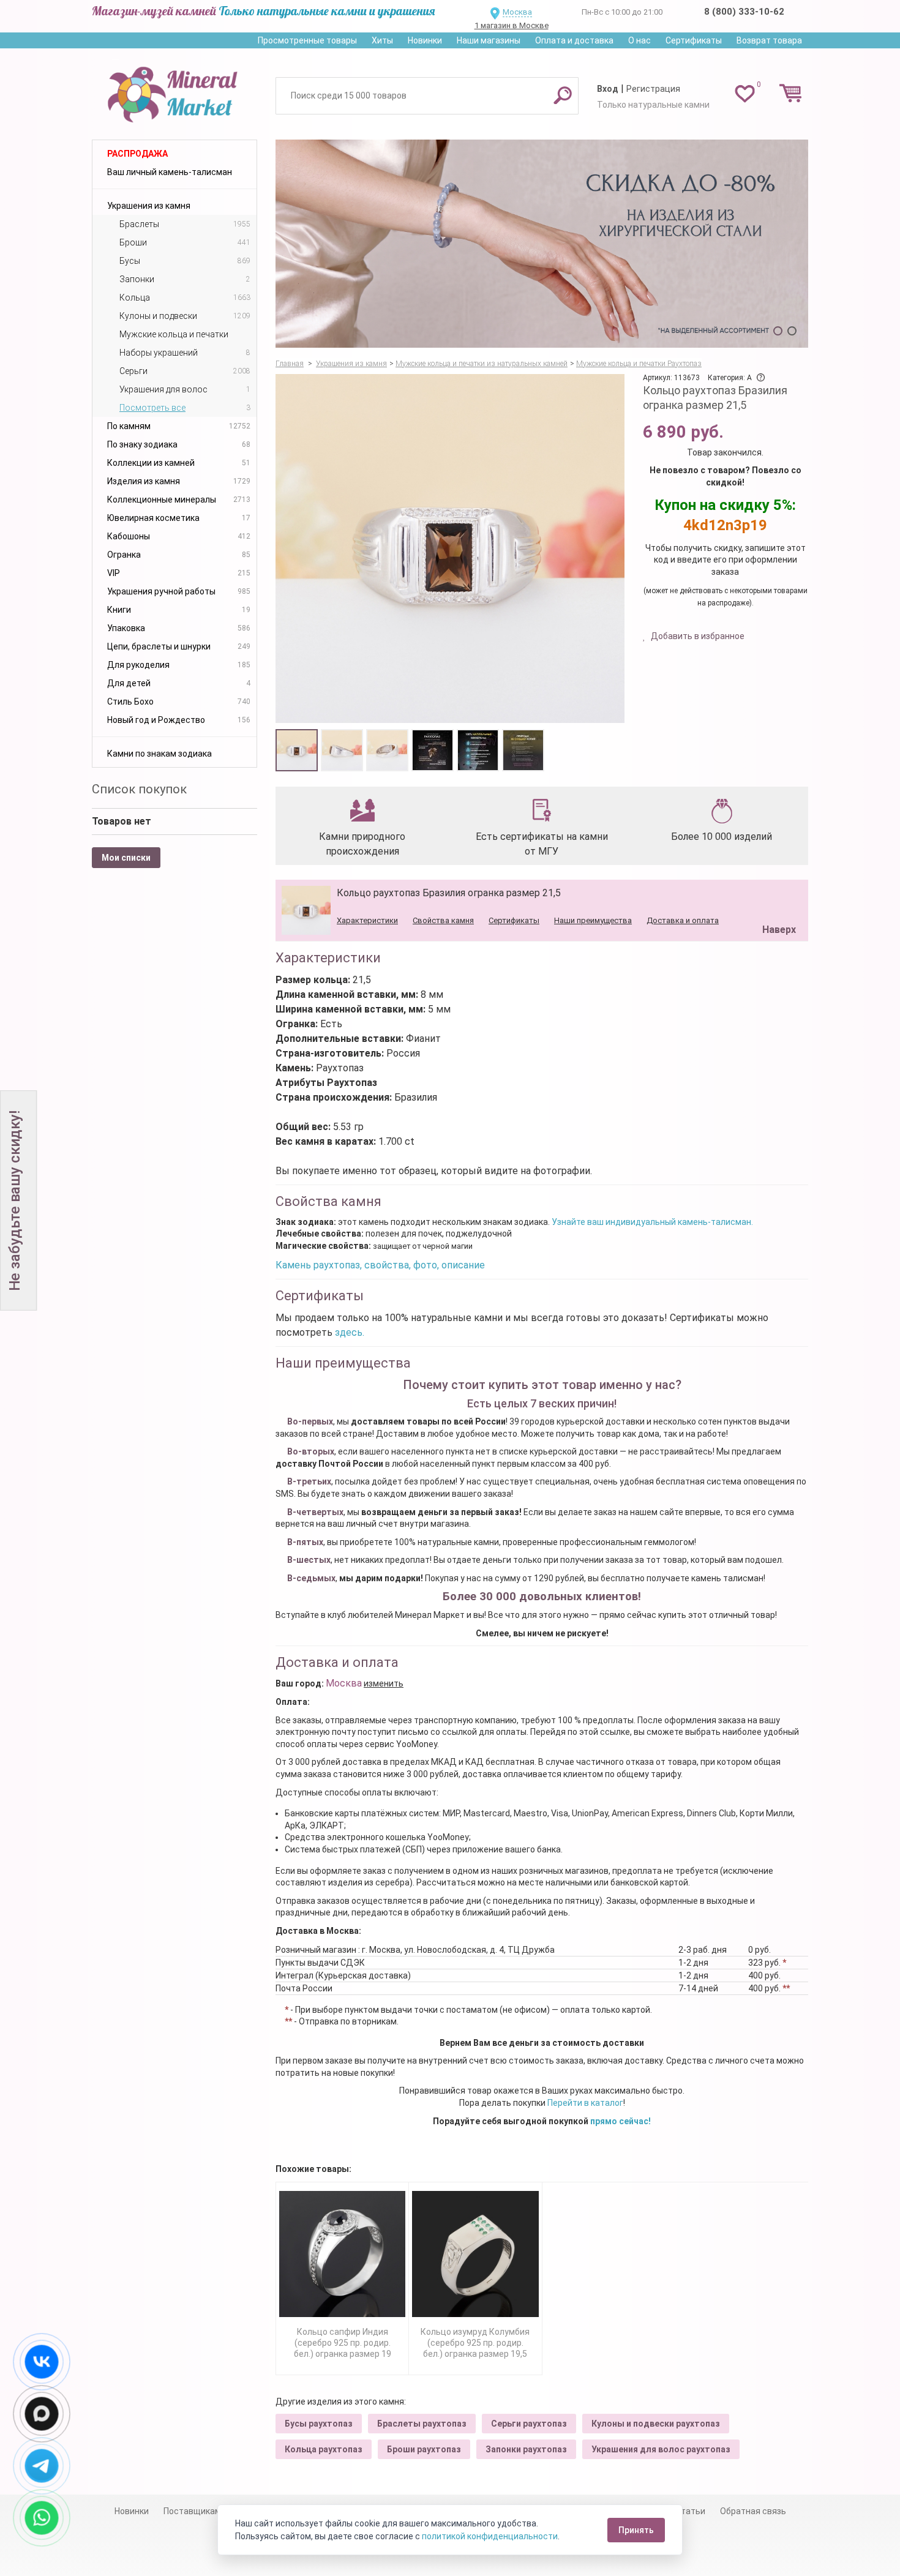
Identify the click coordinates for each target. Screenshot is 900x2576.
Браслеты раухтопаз (422, 2424)
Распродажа (137, 154)
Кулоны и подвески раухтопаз (656, 2424)
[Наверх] (777, 899)
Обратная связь (753, 2511)
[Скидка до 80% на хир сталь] (542, 244)
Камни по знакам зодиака (159, 754)
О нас (639, 40)
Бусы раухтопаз (319, 2424)
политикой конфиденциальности (490, 2536)
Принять (636, 2530)
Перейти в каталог (585, 2103)
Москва (517, 12)
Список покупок (139, 789)
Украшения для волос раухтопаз (661, 2449)
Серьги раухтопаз (529, 2424)
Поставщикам (192, 2511)
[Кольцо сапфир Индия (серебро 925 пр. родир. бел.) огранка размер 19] (342, 2254)
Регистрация (653, 89)
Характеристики (367, 920)
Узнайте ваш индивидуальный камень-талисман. (652, 1222)
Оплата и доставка (574, 40)
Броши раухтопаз (424, 2449)
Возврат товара (769, 40)
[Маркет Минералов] (174, 91)
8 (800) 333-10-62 (744, 12)
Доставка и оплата (683, 920)
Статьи (690, 2511)
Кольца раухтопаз (324, 2449)
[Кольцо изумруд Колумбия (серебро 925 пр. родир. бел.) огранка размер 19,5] (475, 2254)
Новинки (425, 40)
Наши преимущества (593, 920)
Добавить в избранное (697, 636)
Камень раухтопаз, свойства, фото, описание (380, 1265)
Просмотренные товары (307, 40)
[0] (745, 93)
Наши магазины (489, 40)
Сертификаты (694, 40)
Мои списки (126, 858)
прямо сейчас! (621, 2121)
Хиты (382, 40)
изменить (384, 1683)
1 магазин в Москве (512, 25)
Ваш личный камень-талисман (170, 172)
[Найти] (563, 95)
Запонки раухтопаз (526, 2449)
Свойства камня (443, 920)
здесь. (350, 1332)
